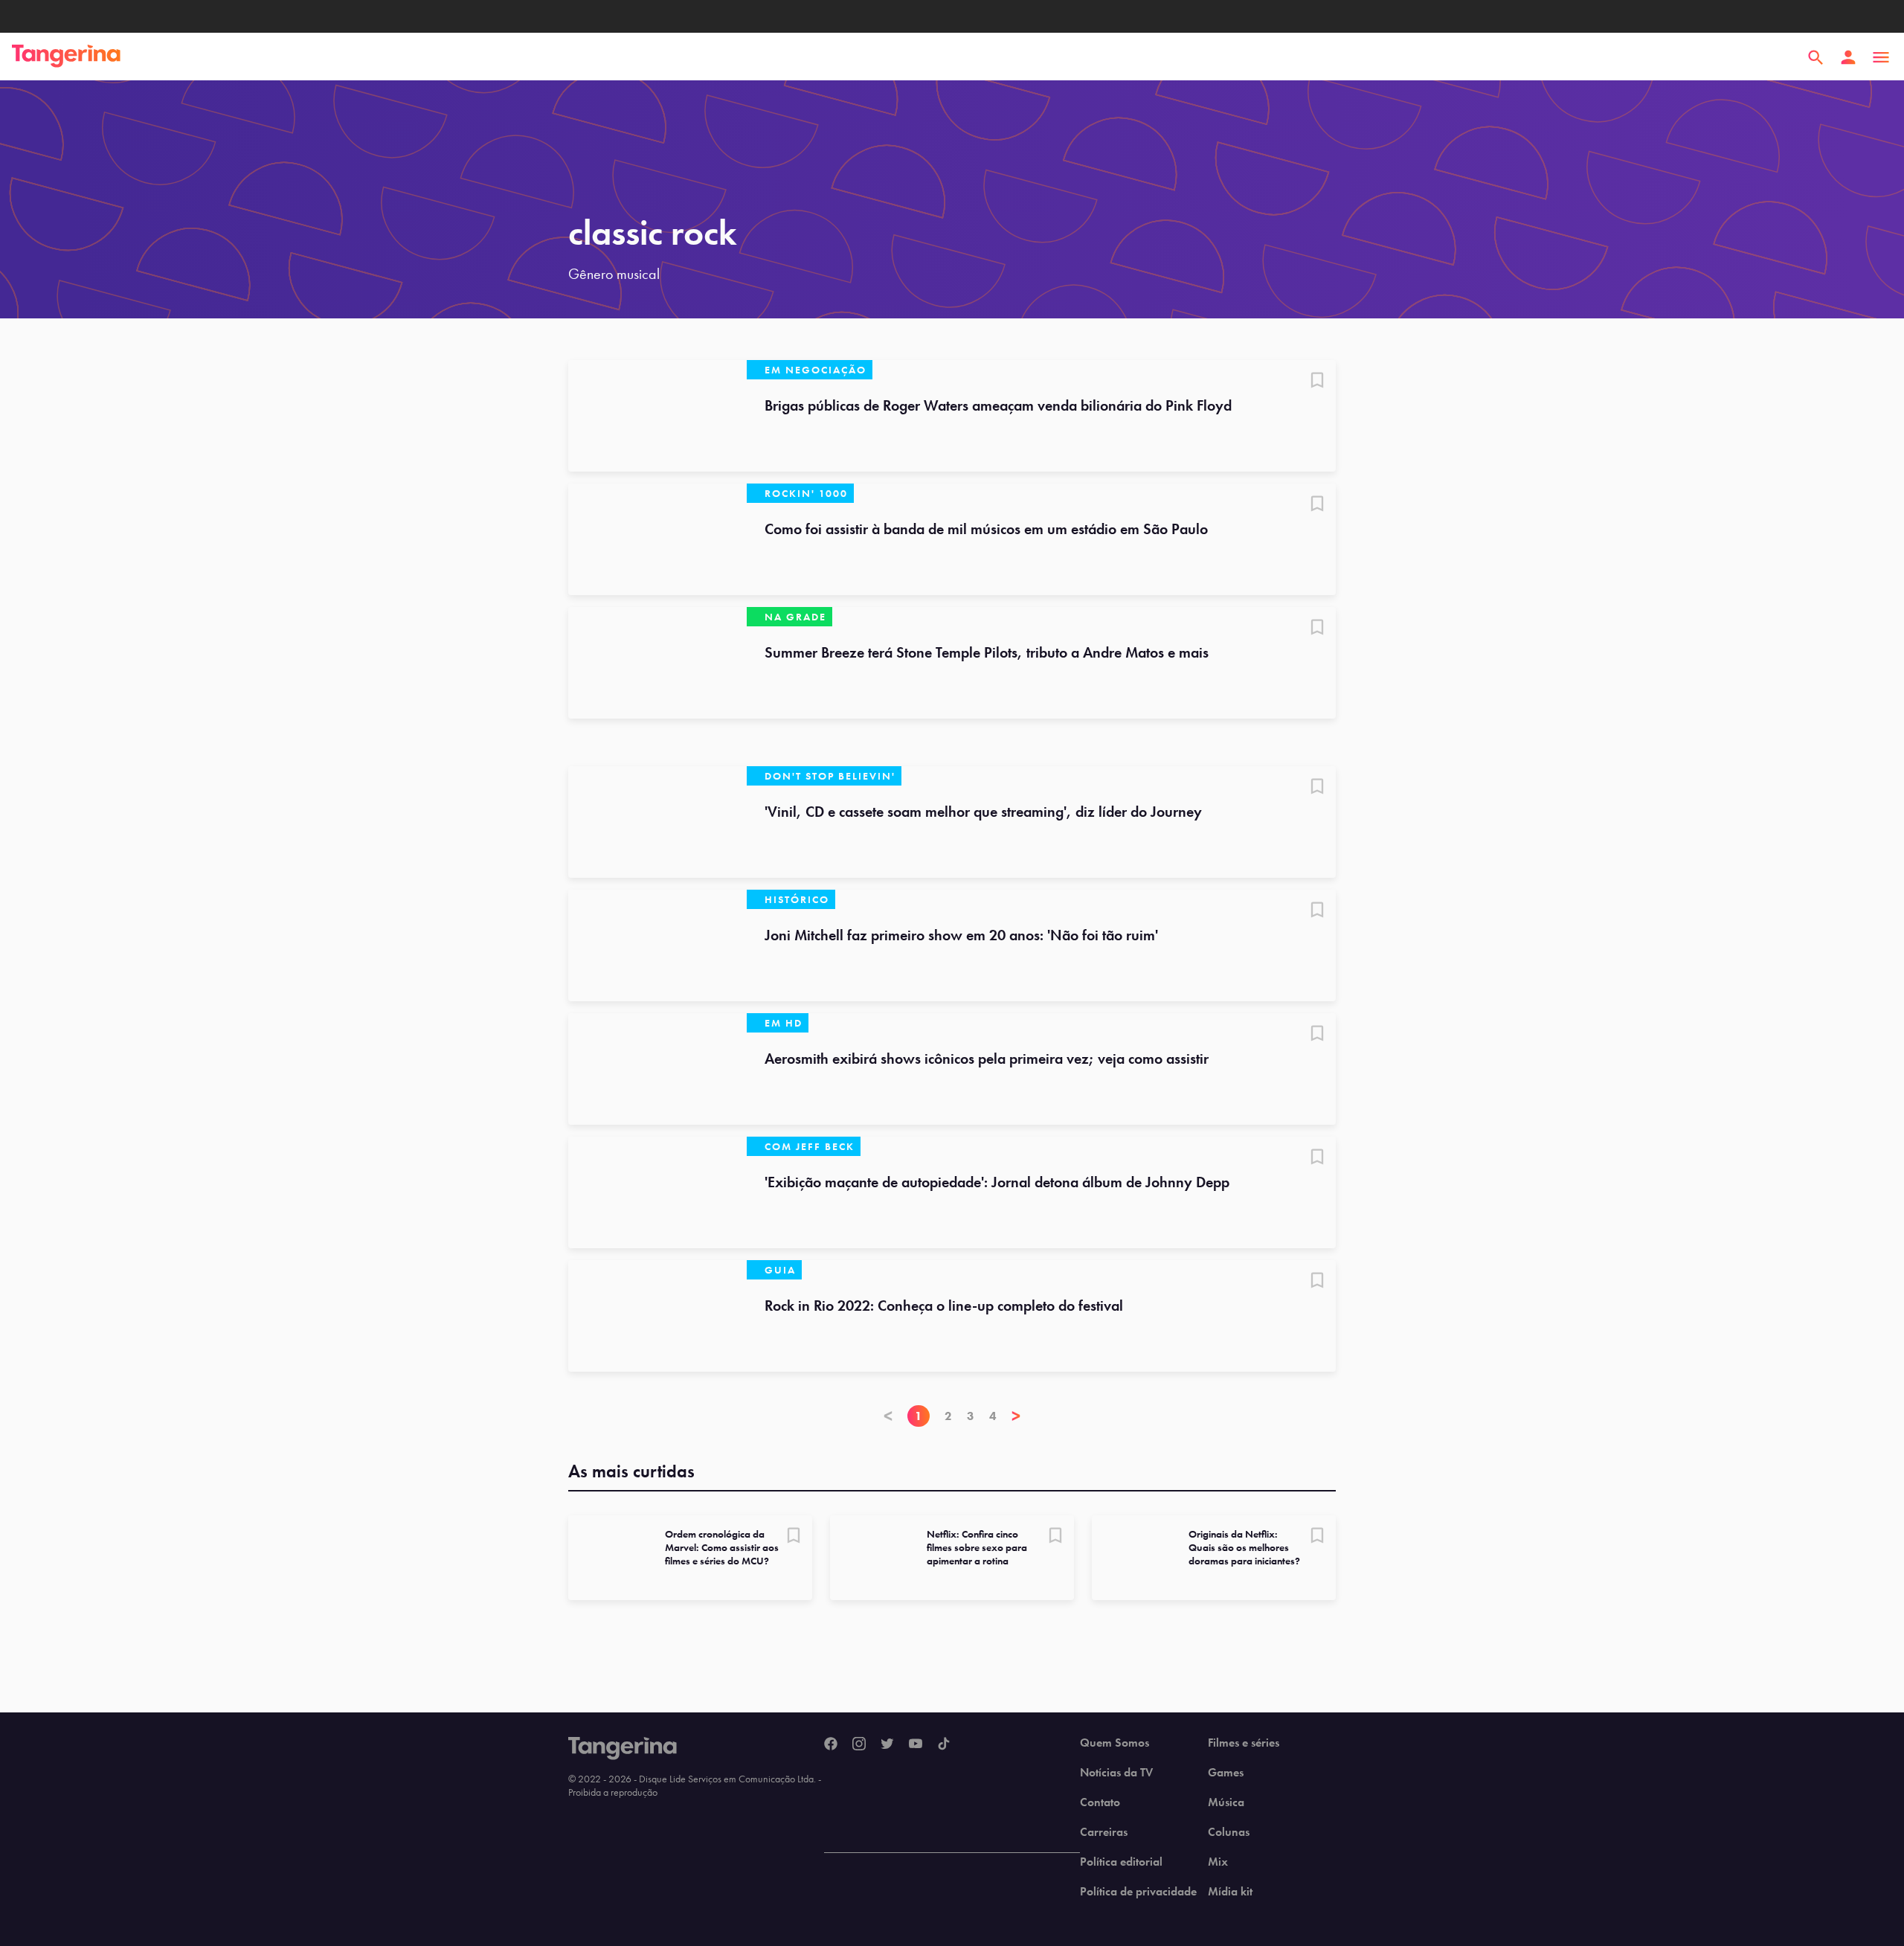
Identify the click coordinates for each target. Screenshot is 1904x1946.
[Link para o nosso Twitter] (887, 1744)
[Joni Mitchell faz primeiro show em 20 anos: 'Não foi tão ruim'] (657, 945)
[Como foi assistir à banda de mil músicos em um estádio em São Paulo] (657, 539)
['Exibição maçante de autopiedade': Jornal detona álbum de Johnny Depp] (657, 1192)
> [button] (1016, 1416)
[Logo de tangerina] (66, 57)
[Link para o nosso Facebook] (831, 1744)
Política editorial (1121, 1862)
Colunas (1229, 1832)
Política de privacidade (1138, 1892)
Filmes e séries (1244, 1743)
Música (1226, 1802)
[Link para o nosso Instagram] (859, 1744)
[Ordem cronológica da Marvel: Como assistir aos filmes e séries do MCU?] (611, 1558)
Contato (1100, 1802)
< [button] (888, 1416)
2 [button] (948, 1416)
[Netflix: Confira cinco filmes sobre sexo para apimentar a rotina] (872, 1558)
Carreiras (1104, 1832)
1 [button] (919, 1416)
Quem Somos (1115, 1743)
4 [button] (993, 1416)
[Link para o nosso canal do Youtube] (916, 1744)
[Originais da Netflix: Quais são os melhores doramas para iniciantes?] (1134, 1558)
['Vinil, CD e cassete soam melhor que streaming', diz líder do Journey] (657, 822)
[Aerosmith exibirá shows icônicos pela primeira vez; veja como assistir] (657, 1069)
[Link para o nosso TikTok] (944, 1744)
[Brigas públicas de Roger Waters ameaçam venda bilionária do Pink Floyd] (657, 416)
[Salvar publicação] (1317, 382)
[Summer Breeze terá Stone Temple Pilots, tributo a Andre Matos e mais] (657, 663)
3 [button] (971, 1416)
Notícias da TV (1116, 1773)
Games (1226, 1773)
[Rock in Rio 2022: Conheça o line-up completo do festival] (657, 1316)
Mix (1218, 1862)
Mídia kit (1230, 1892)
